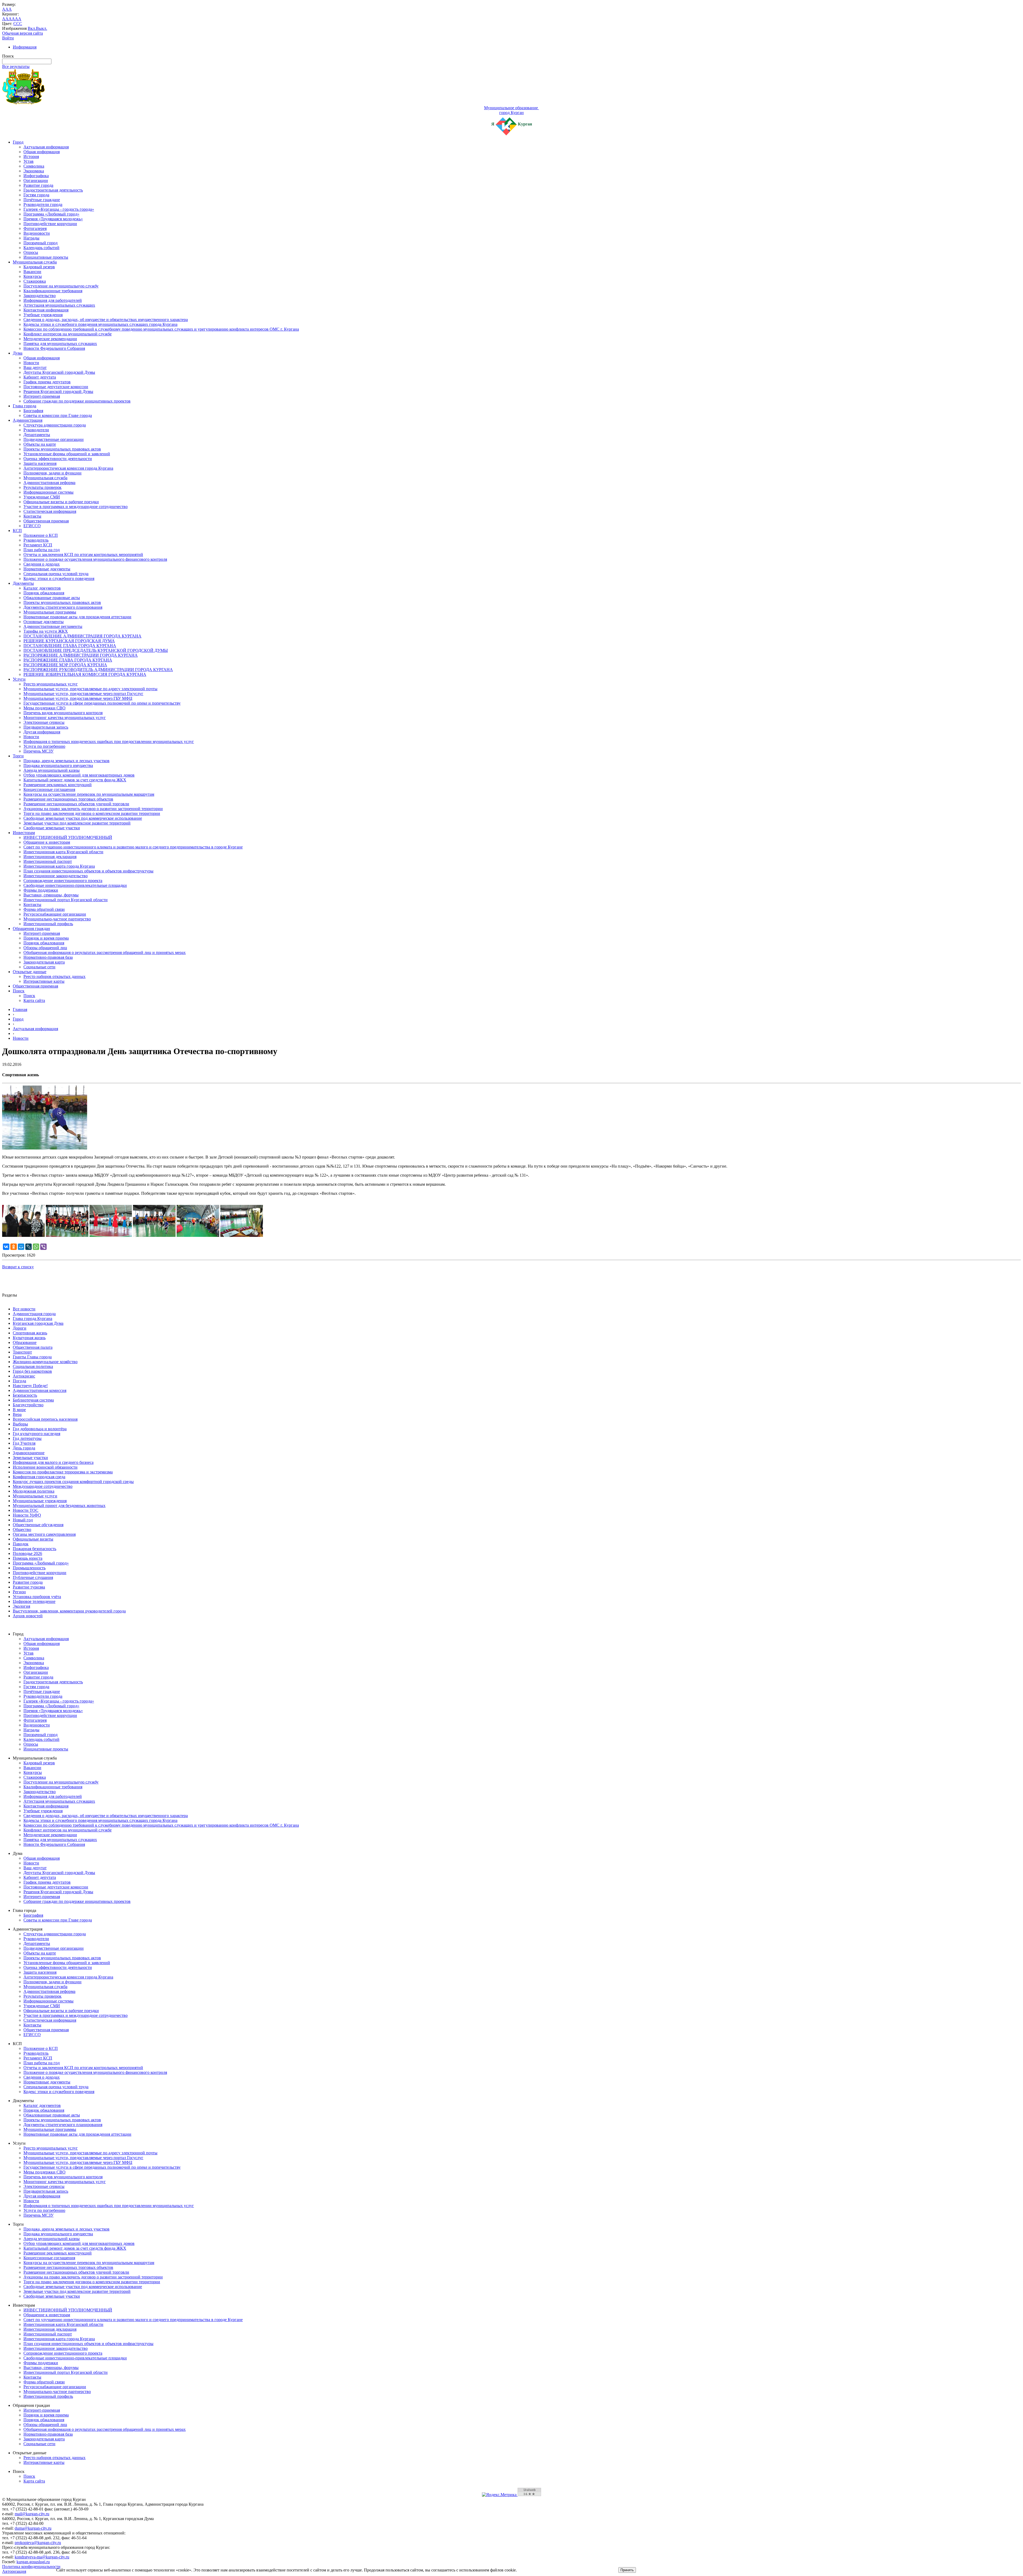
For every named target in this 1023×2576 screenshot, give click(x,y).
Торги (18, 756)
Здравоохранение (29, 1453)
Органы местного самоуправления (44, 1534)
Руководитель (36, 540)
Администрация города (34, 1314)
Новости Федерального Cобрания (54, 348)
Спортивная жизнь (30, 1333)
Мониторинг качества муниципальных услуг (65, 718)
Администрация (28, 420)
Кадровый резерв (39, 267)
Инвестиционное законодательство (56, 876)
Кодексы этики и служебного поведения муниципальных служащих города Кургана (100, 324)
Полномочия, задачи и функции (52, 473)
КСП (17, 531)
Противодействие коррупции (50, 224)
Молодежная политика (34, 1491)
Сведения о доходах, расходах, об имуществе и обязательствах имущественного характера (106, 320)
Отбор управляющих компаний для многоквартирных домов (79, 775)
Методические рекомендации (50, 339)
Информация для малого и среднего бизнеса (53, 1462)
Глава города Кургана (33, 1319)
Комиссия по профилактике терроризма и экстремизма (63, 1472)
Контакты (32, 516)
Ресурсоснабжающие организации (55, 914)
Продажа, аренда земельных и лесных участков (66, 761)
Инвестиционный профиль (48, 924)
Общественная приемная (46, 521)
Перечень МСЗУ (38, 751)
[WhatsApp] (36, 1247)
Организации (36, 180)
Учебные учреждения (43, 315)
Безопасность (25, 1395)
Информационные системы (48, 492)
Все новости (24, 1309)
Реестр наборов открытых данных (54, 976)
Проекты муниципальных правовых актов (62, 449)
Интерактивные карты (44, 981)
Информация (25, 47)
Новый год (23, 1520)
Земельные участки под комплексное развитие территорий (77, 823)
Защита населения (40, 463)
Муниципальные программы (50, 612)
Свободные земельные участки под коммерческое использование (83, 818)
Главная (20, 1009)
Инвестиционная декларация (50, 857)
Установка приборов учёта (37, 1597)
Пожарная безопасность (34, 1549)
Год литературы (27, 1438)
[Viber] (43, 1247)
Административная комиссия (40, 1390)
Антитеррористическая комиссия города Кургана (68, 468)
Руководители (36, 430)
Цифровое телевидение (34, 1601)
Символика (34, 166)
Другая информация (42, 732)
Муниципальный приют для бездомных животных (59, 1506)
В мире (19, 1410)
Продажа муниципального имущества (58, 765)
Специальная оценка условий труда (56, 574)
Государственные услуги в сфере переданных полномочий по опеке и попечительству (102, 703)
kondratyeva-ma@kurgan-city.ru (42, 2557)
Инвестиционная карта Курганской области (63, 852)
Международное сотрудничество (43, 1486)
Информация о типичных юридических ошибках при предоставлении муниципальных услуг (109, 741)
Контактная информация (46, 310)
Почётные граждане (42, 200)
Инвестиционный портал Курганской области (66, 900)
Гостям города (36, 195)
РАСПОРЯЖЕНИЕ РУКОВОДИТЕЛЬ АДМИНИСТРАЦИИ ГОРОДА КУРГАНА (98, 670)
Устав (29, 161)
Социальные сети (39, 967)
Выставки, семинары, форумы (51, 895)
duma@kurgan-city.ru (33, 2528)
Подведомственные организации (54, 439)
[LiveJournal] (29, 1247)
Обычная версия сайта (23, 33)
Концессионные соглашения (49, 789)
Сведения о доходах (42, 564)
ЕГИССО (32, 526)
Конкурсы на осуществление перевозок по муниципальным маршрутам (89, 794)
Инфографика (36, 176)
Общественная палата (33, 1347)
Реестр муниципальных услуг (51, 684)
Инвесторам (24, 833)
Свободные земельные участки (52, 828)
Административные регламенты (53, 626)
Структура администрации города (55, 425)
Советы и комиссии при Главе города (58, 415)
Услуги (19, 679)
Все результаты (16, 66)
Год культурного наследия (36, 1434)
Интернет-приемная (42, 396)
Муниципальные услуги (35, 1496)
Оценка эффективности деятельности (58, 459)
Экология (21, 1606)
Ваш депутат (35, 367)
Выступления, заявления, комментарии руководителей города (69, 1611)
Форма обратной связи (44, 909)
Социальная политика (33, 1366)
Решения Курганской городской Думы (58, 391)
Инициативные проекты (46, 257)
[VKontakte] (6, 1247)
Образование (25, 1342)
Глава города (25, 406)
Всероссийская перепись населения (45, 1419)
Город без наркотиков (32, 1371)
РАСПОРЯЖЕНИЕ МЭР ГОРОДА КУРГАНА (65, 665)
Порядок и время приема (46, 938)
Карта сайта (34, 1000)
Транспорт (22, 1352)
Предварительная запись (46, 727)
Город (18, 142)
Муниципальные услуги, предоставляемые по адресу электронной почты (90, 689)
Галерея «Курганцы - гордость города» (59, 209)
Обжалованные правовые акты (52, 598)
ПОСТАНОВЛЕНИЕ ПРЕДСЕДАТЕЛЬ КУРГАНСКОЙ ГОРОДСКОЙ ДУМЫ (96, 650)
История (31, 157)
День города (24, 1448)
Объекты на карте (40, 444)
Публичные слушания (33, 1577)
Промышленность (29, 1568)
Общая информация (42, 152)
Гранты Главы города (32, 1357)
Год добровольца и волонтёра (40, 1429)
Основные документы (44, 622)
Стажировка (35, 281)
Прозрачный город (40, 243)
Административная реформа (49, 483)
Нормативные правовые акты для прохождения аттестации (77, 617)
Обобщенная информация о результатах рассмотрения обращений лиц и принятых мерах (105, 952)
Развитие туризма (29, 1587)
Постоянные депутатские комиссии (56, 387)
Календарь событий (41, 248)
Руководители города (43, 204)
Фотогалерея (35, 228)
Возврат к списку (18, 1267)
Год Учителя (24, 1443)
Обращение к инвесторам (47, 842)
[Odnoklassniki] (14, 1247)
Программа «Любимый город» (51, 214)
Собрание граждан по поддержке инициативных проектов (77, 401)
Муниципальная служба (35, 262)
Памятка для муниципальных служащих (60, 344)
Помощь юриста (28, 1558)
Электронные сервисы (44, 722)
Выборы (20, 1424)
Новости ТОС (26, 1510)
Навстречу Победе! (30, 1386)
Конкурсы (33, 276)
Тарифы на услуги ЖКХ (46, 631)
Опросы (31, 252)
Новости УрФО (27, 1515)
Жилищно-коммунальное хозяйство (45, 1362)
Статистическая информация (50, 511)
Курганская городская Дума (38, 1323)
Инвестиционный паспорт (48, 861)
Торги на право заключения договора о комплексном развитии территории (92, 813)
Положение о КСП (41, 535)
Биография (33, 411)
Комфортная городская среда (39, 1477)
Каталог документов (42, 588)
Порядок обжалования (44, 593)
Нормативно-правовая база (48, 957)
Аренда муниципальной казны (52, 770)
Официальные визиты (33, 1539)
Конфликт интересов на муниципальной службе (68, 334)
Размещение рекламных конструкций (58, 785)
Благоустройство (28, 1405)
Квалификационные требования (53, 291)
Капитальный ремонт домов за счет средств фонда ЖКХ (75, 780)
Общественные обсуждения (38, 1525)
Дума (18, 353)
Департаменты (37, 435)
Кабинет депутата (40, 377)
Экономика (34, 171)
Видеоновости (37, 233)
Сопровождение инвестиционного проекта (63, 881)
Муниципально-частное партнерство (57, 919)
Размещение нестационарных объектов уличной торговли (76, 804)
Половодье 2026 (27, 1553)
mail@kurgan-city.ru (32, 2514)
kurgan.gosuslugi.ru (33, 2562)
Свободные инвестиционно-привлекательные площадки (75, 885)
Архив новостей (28, 1616)
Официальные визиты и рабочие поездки (61, 502)
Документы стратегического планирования (63, 607)
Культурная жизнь (29, 1338)
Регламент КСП (38, 545)
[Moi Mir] (21, 1247)
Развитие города (38, 185)
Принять (627, 2570)
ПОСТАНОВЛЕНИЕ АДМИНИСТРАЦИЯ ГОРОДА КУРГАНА (82, 636)
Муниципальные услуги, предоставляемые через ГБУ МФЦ (78, 698)
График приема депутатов (47, 382)
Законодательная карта (44, 962)
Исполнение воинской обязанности (45, 1467)
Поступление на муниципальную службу (61, 286)
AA (5, 19)
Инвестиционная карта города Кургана (59, 866)
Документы (23, 583)
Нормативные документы (47, 569)
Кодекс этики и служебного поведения (59, 578)
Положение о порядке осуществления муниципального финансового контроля (95, 559)
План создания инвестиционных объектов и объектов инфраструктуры (88, 871)
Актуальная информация (46, 147)
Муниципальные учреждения (40, 1501)
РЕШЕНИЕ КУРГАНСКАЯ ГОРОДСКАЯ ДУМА (69, 641)
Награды (31, 238)
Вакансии (32, 272)
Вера (17, 1414)
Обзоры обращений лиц (45, 948)
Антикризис (24, 1376)
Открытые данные (30, 972)
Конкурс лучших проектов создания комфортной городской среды (73, 1482)
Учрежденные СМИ (42, 497)
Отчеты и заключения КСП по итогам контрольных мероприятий (83, 554)
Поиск (19, 991)
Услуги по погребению (44, 746)
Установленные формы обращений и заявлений (67, 454)
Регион (19, 1592)
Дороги (20, 1328)
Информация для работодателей (53, 300)
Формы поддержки (41, 890)
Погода (19, 1381)
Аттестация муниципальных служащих (59, 305)
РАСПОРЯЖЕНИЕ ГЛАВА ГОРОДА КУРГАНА (68, 660)
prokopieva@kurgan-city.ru (38, 2543)
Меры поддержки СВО (44, 708)
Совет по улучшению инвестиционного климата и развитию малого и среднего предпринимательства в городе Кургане (133, 847)
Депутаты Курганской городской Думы (59, 372)
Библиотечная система (33, 1400)
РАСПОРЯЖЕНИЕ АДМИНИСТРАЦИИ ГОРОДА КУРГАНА (81, 655)
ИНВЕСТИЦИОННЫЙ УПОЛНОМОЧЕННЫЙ (68, 837)
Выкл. (42, 28)
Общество (22, 1529)
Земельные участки (30, 1458)
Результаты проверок (42, 487)
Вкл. (32, 28)
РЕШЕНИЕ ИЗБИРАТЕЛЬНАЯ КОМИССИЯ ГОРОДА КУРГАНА (85, 674)
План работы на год (42, 550)
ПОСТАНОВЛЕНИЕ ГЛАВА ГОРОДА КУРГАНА (70, 646)
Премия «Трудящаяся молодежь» (53, 219)
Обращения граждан (31, 929)
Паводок (21, 1544)
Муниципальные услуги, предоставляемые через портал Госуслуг (83, 694)
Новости (31, 363)
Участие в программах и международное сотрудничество (76, 507)
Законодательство (40, 296)
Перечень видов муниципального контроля (63, 713)
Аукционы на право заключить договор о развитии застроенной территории (93, 809)
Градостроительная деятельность (53, 190)
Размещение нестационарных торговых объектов (68, 799)
